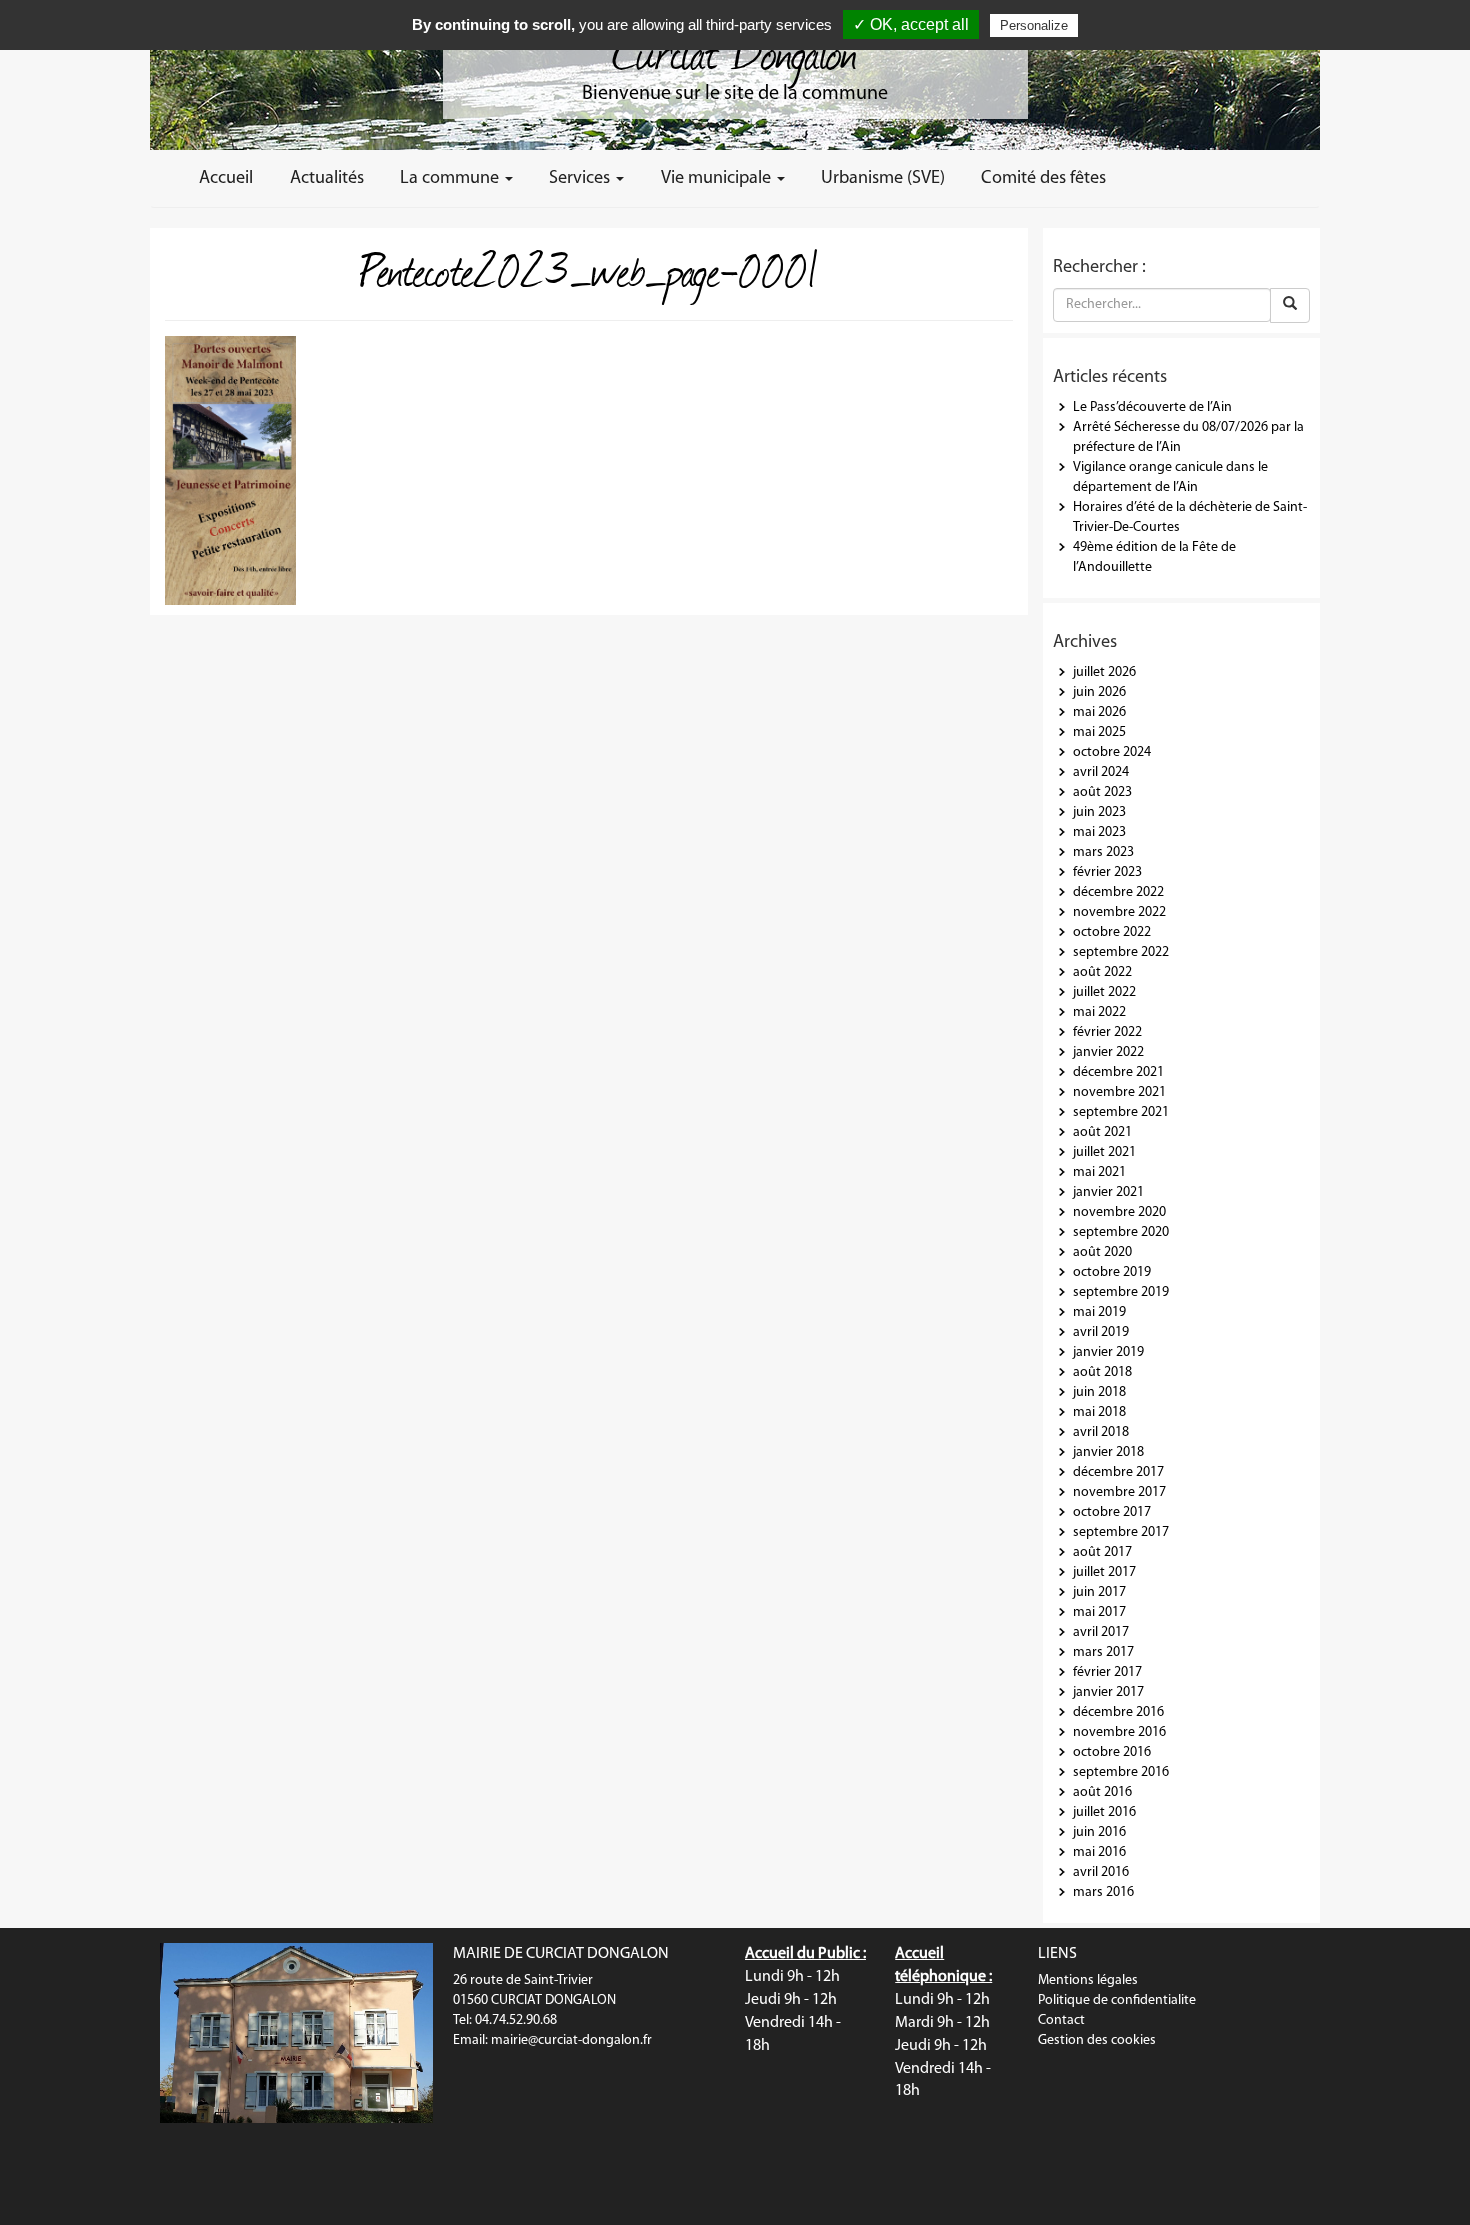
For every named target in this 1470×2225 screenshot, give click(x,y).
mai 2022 (1099, 1012)
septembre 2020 (1121, 1232)
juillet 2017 (1104, 1572)
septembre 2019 (1121, 1292)
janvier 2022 (1108, 1052)
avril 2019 (1101, 1332)
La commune (451, 178)
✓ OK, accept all (911, 24)
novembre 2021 (1119, 1092)
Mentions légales (1088, 1980)
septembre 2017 (1121, 1532)
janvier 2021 (1108, 1192)
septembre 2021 (1121, 1112)
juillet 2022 (1104, 992)
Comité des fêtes (1043, 178)
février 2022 (1107, 1032)
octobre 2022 (1112, 932)
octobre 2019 (1112, 1272)
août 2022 (1102, 972)
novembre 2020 (1119, 1212)
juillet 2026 (1104, 672)
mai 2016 (1099, 1852)
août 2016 (1102, 1792)
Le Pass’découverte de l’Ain (1152, 407)
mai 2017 (1099, 1612)
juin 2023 (1099, 812)
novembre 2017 (1119, 1492)
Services (581, 178)
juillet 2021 (1104, 1152)
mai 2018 (1099, 1412)
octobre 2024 (1112, 752)
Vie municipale (718, 178)
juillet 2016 (1104, 1812)
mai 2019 (1099, 1312)
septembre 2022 (1121, 952)
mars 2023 (1103, 852)
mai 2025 (1099, 732)
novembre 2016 (1119, 1732)
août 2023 (1102, 792)
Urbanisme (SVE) (883, 178)
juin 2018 (1099, 1392)
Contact (1061, 2020)
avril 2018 (1101, 1432)
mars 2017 (1103, 1652)
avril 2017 (1101, 1632)
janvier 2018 (1108, 1452)
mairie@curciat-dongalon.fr (571, 2040)
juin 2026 (1099, 692)
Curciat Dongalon (735, 50)
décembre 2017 (1118, 1472)
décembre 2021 (1118, 1072)
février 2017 (1107, 1672)
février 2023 (1107, 872)
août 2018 (1102, 1372)
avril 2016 (1101, 1872)
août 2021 (1102, 1132)
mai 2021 (1099, 1172)
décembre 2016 (1118, 1712)
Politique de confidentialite (1117, 2000)
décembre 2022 (1118, 892)
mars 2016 (1103, 1892)
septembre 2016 (1121, 1772)
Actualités (327, 178)
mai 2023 (1099, 832)
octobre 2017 (1112, 1512)
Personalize (1034, 25)
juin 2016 (1099, 1832)
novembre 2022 (1119, 912)
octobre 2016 (1112, 1752)
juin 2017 (1099, 1592)
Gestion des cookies (1097, 2040)
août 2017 (1102, 1552)
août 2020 (1102, 1252)
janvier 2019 (1108, 1352)
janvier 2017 (1108, 1692)
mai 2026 (1099, 712)
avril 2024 (1101, 772)
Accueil (226, 178)
